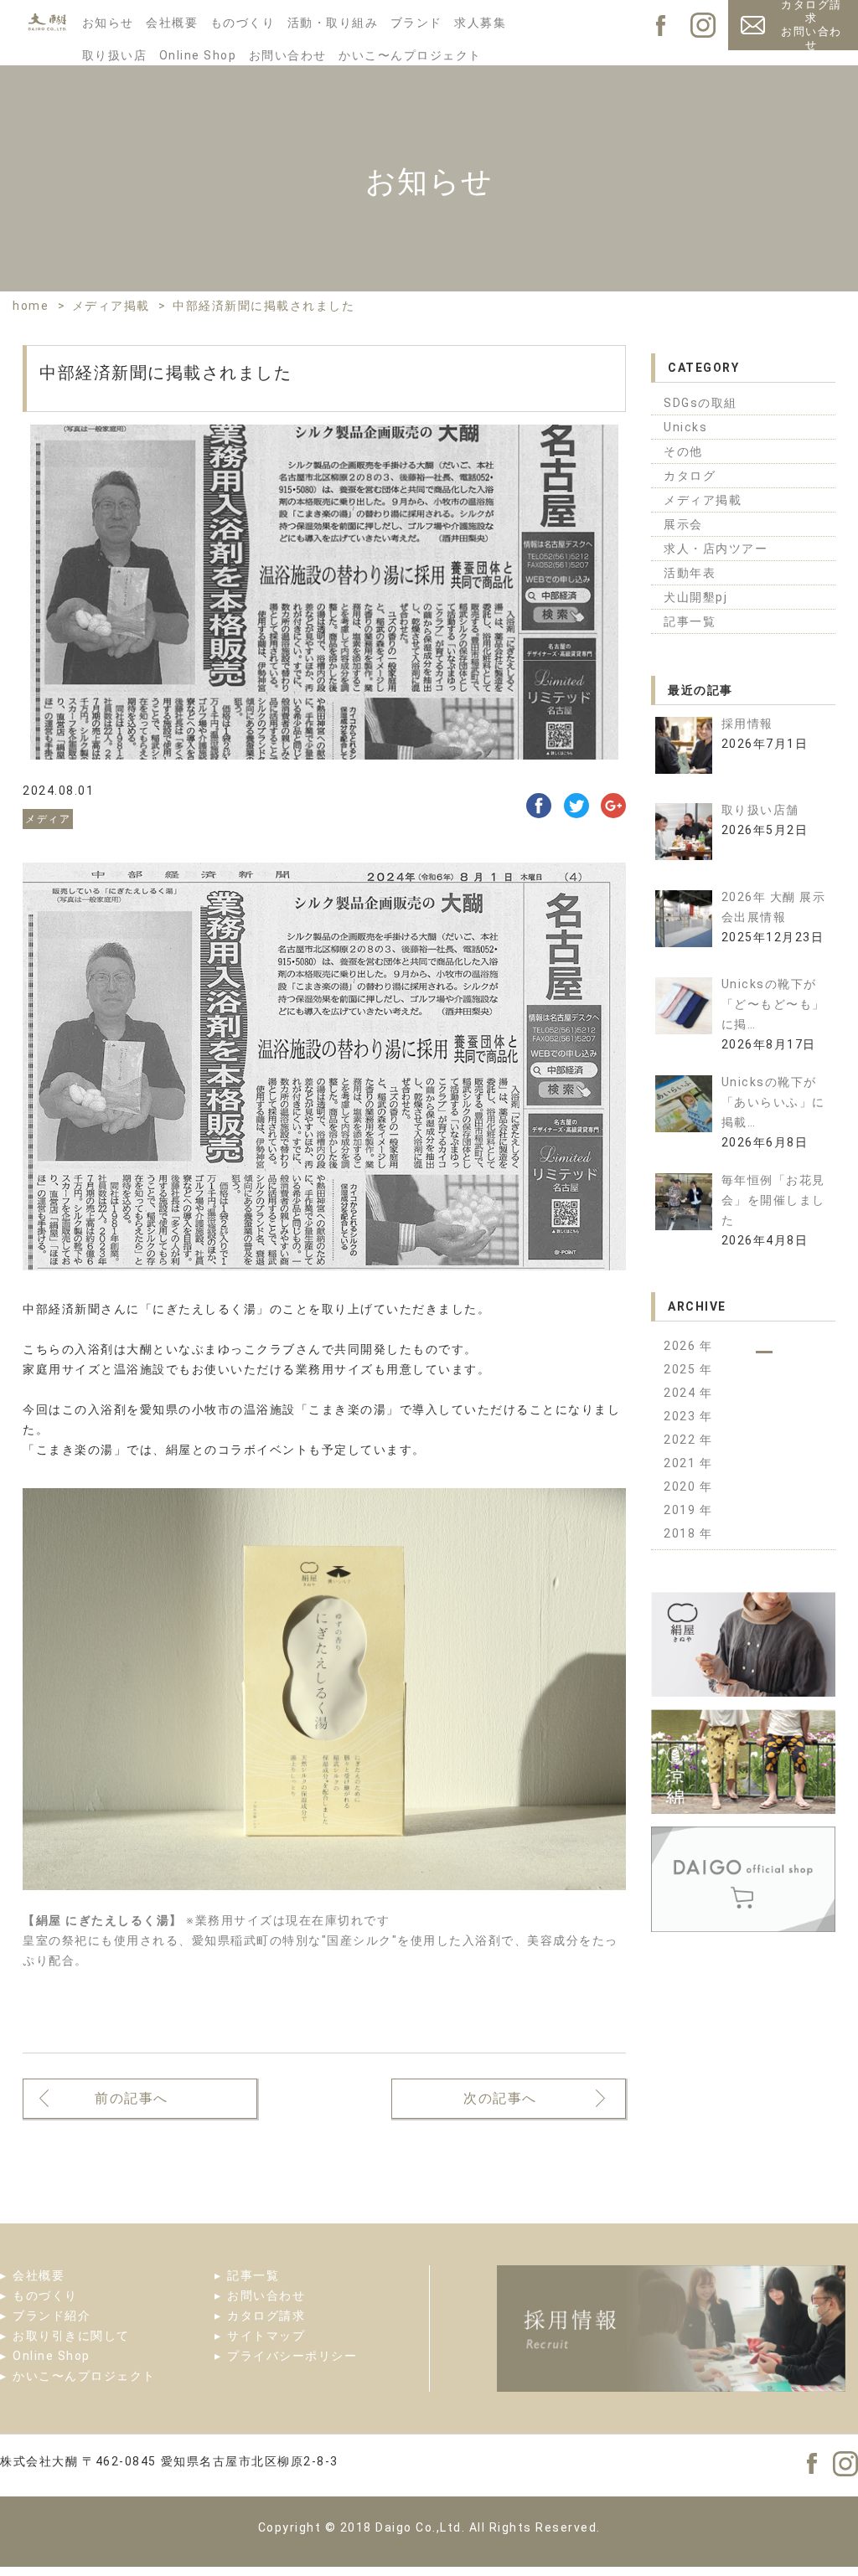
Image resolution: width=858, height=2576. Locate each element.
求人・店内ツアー (716, 549)
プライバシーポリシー (292, 2356)
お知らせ (108, 23)
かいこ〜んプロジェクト (410, 55)
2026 (682, 1346)
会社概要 (172, 23)
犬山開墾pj (695, 597)
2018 (682, 1533)
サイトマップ (266, 2336)
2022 (682, 1440)
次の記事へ (500, 2098)
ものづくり (243, 23)
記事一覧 (690, 621)
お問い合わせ (288, 55)
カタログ (690, 476)
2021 (682, 1463)
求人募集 (480, 23)
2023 (682, 1416)
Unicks (685, 427)
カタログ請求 (266, 2316)
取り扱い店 (115, 55)
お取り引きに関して (71, 2336)
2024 (682, 1393)
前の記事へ (132, 2098)
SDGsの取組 (700, 403)
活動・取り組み (333, 23)
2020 (682, 1486)
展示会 (683, 524)
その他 (683, 451)
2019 (682, 1510)
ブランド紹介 (52, 2316)
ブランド (416, 23)
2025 (682, 1369)
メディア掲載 (703, 500)
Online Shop (198, 55)
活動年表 (690, 573)
